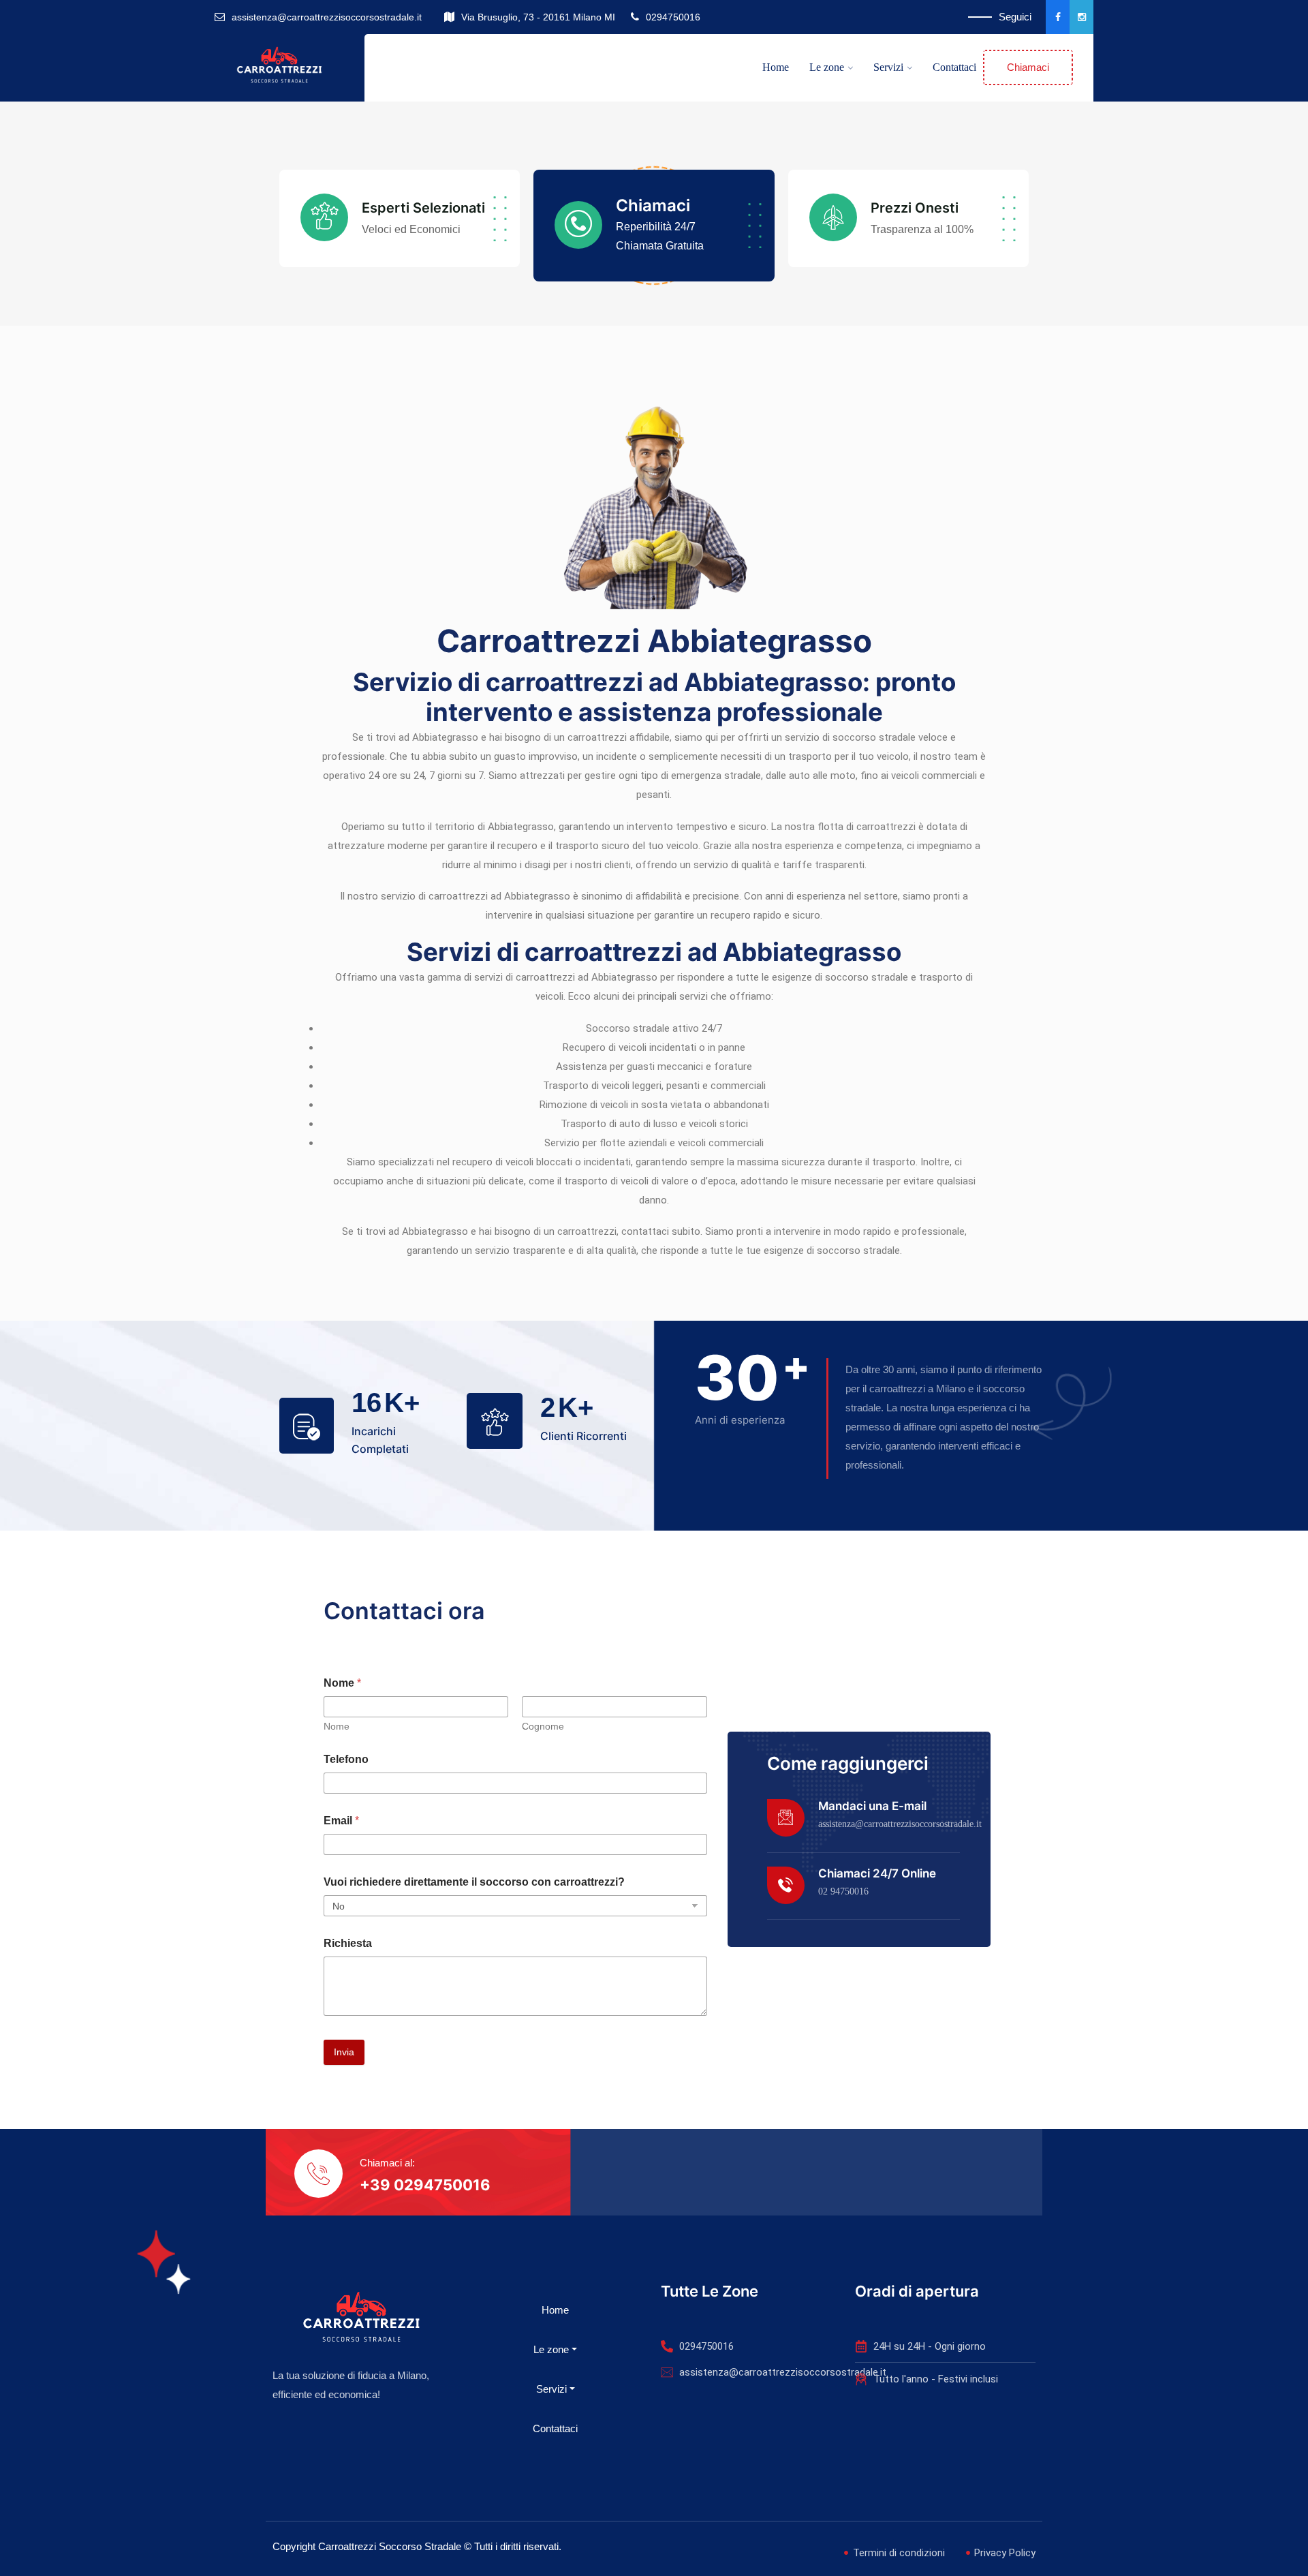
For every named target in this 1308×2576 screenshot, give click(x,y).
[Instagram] (1081, 17)
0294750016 (673, 17)
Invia (344, 2052)
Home (776, 67)
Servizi (888, 67)
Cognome (543, 1726)
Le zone (827, 67)
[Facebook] (1058, 17)
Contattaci (954, 67)
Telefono (346, 1759)
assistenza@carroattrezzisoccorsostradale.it (327, 17)
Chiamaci (1028, 67)
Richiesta (348, 1943)
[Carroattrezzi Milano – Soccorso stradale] (279, 67)
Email (341, 1821)
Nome (337, 1726)
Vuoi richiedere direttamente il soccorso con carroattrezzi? (474, 1882)
